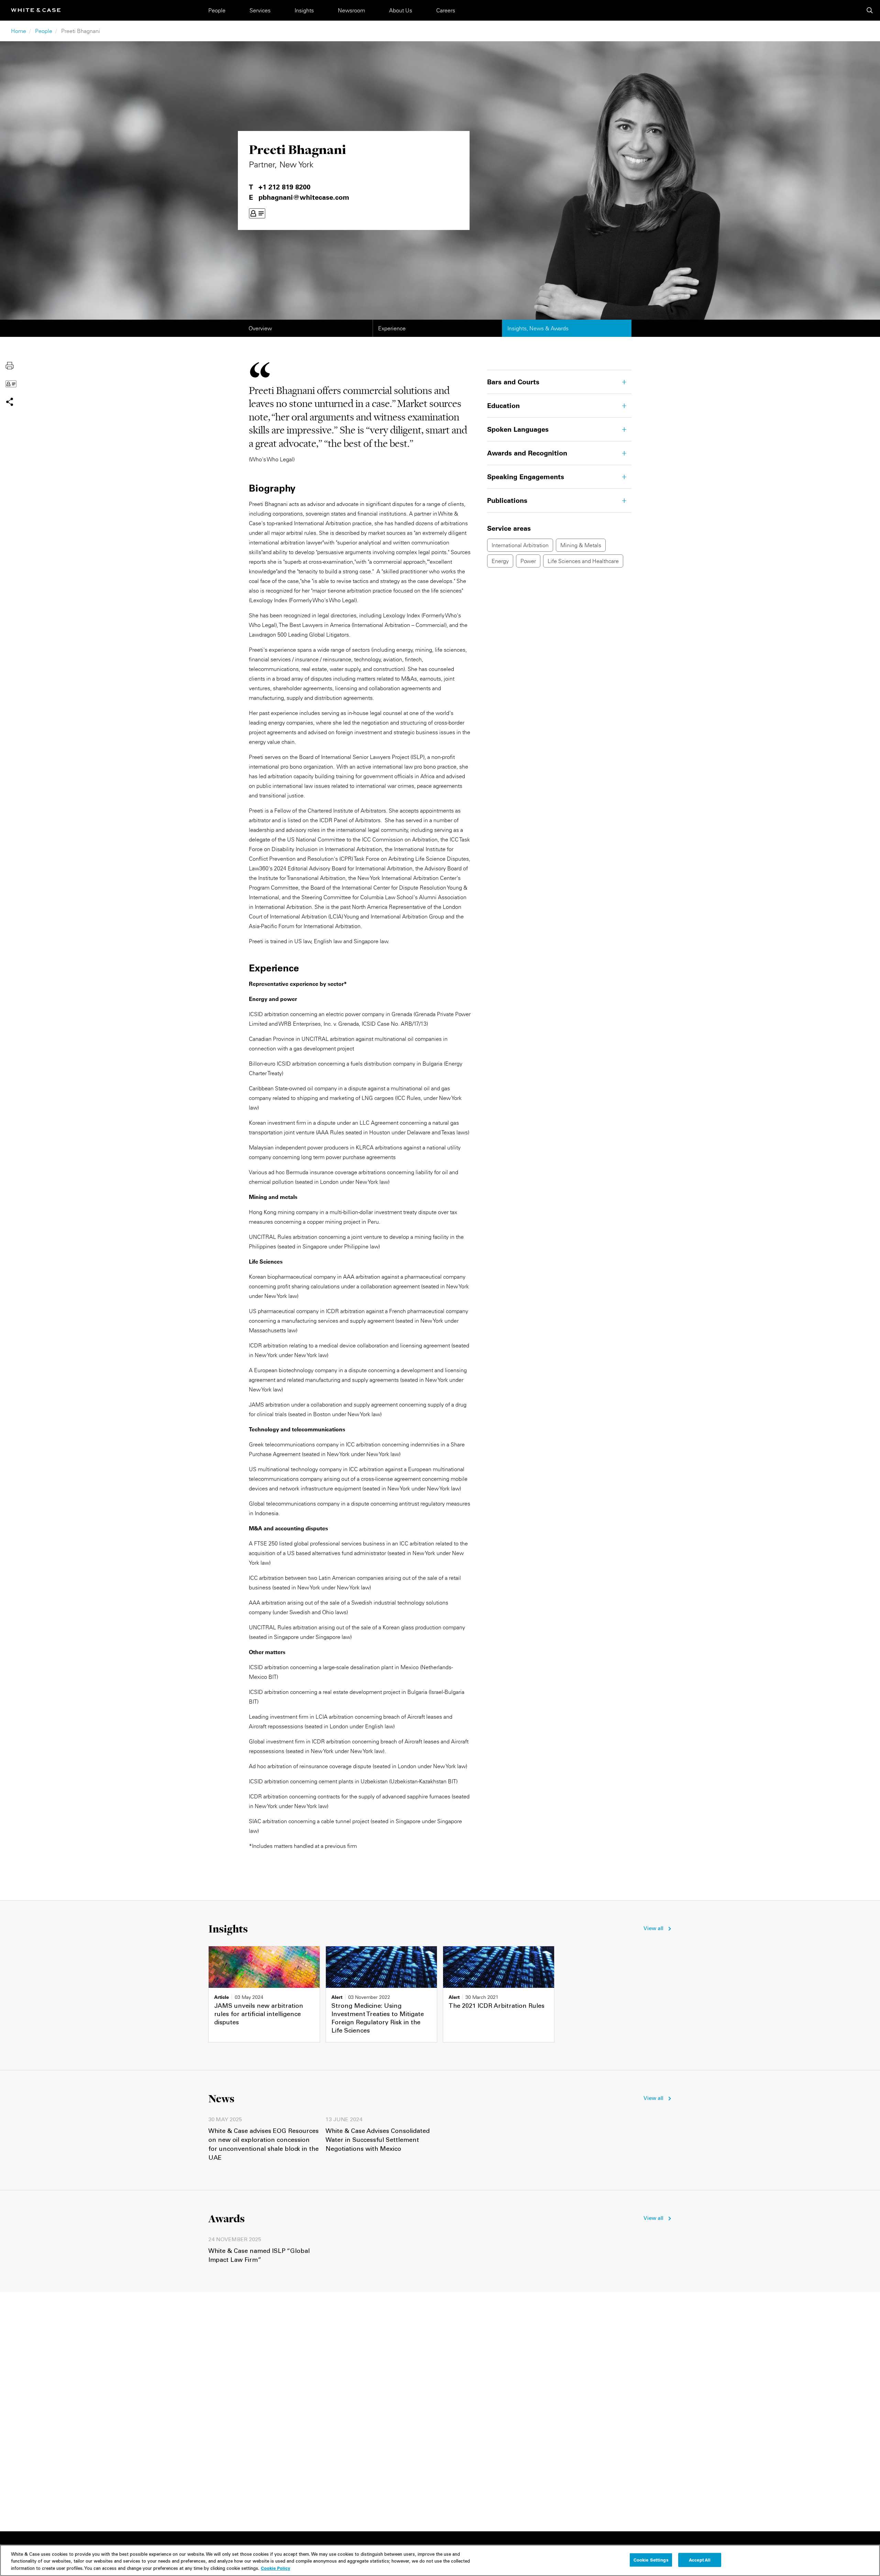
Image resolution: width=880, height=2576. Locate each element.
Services (260, 10)
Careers (446, 10)
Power (528, 561)
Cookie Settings (651, 2560)
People (217, 10)
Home (19, 31)
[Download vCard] (257, 213)
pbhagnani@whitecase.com (304, 197)
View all (653, 1929)
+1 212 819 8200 (284, 187)
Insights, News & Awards (538, 328)
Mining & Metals (581, 545)
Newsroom (351, 10)
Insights (304, 10)
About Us (401, 10)
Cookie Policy (276, 2568)
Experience (392, 328)
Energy (500, 561)
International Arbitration (520, 545)
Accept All (700, 2560)
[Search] (870, 10)
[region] (440, 2560)
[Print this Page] (10, 365)
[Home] (36, 10)
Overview (260, 328)
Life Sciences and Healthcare (583, 561)
